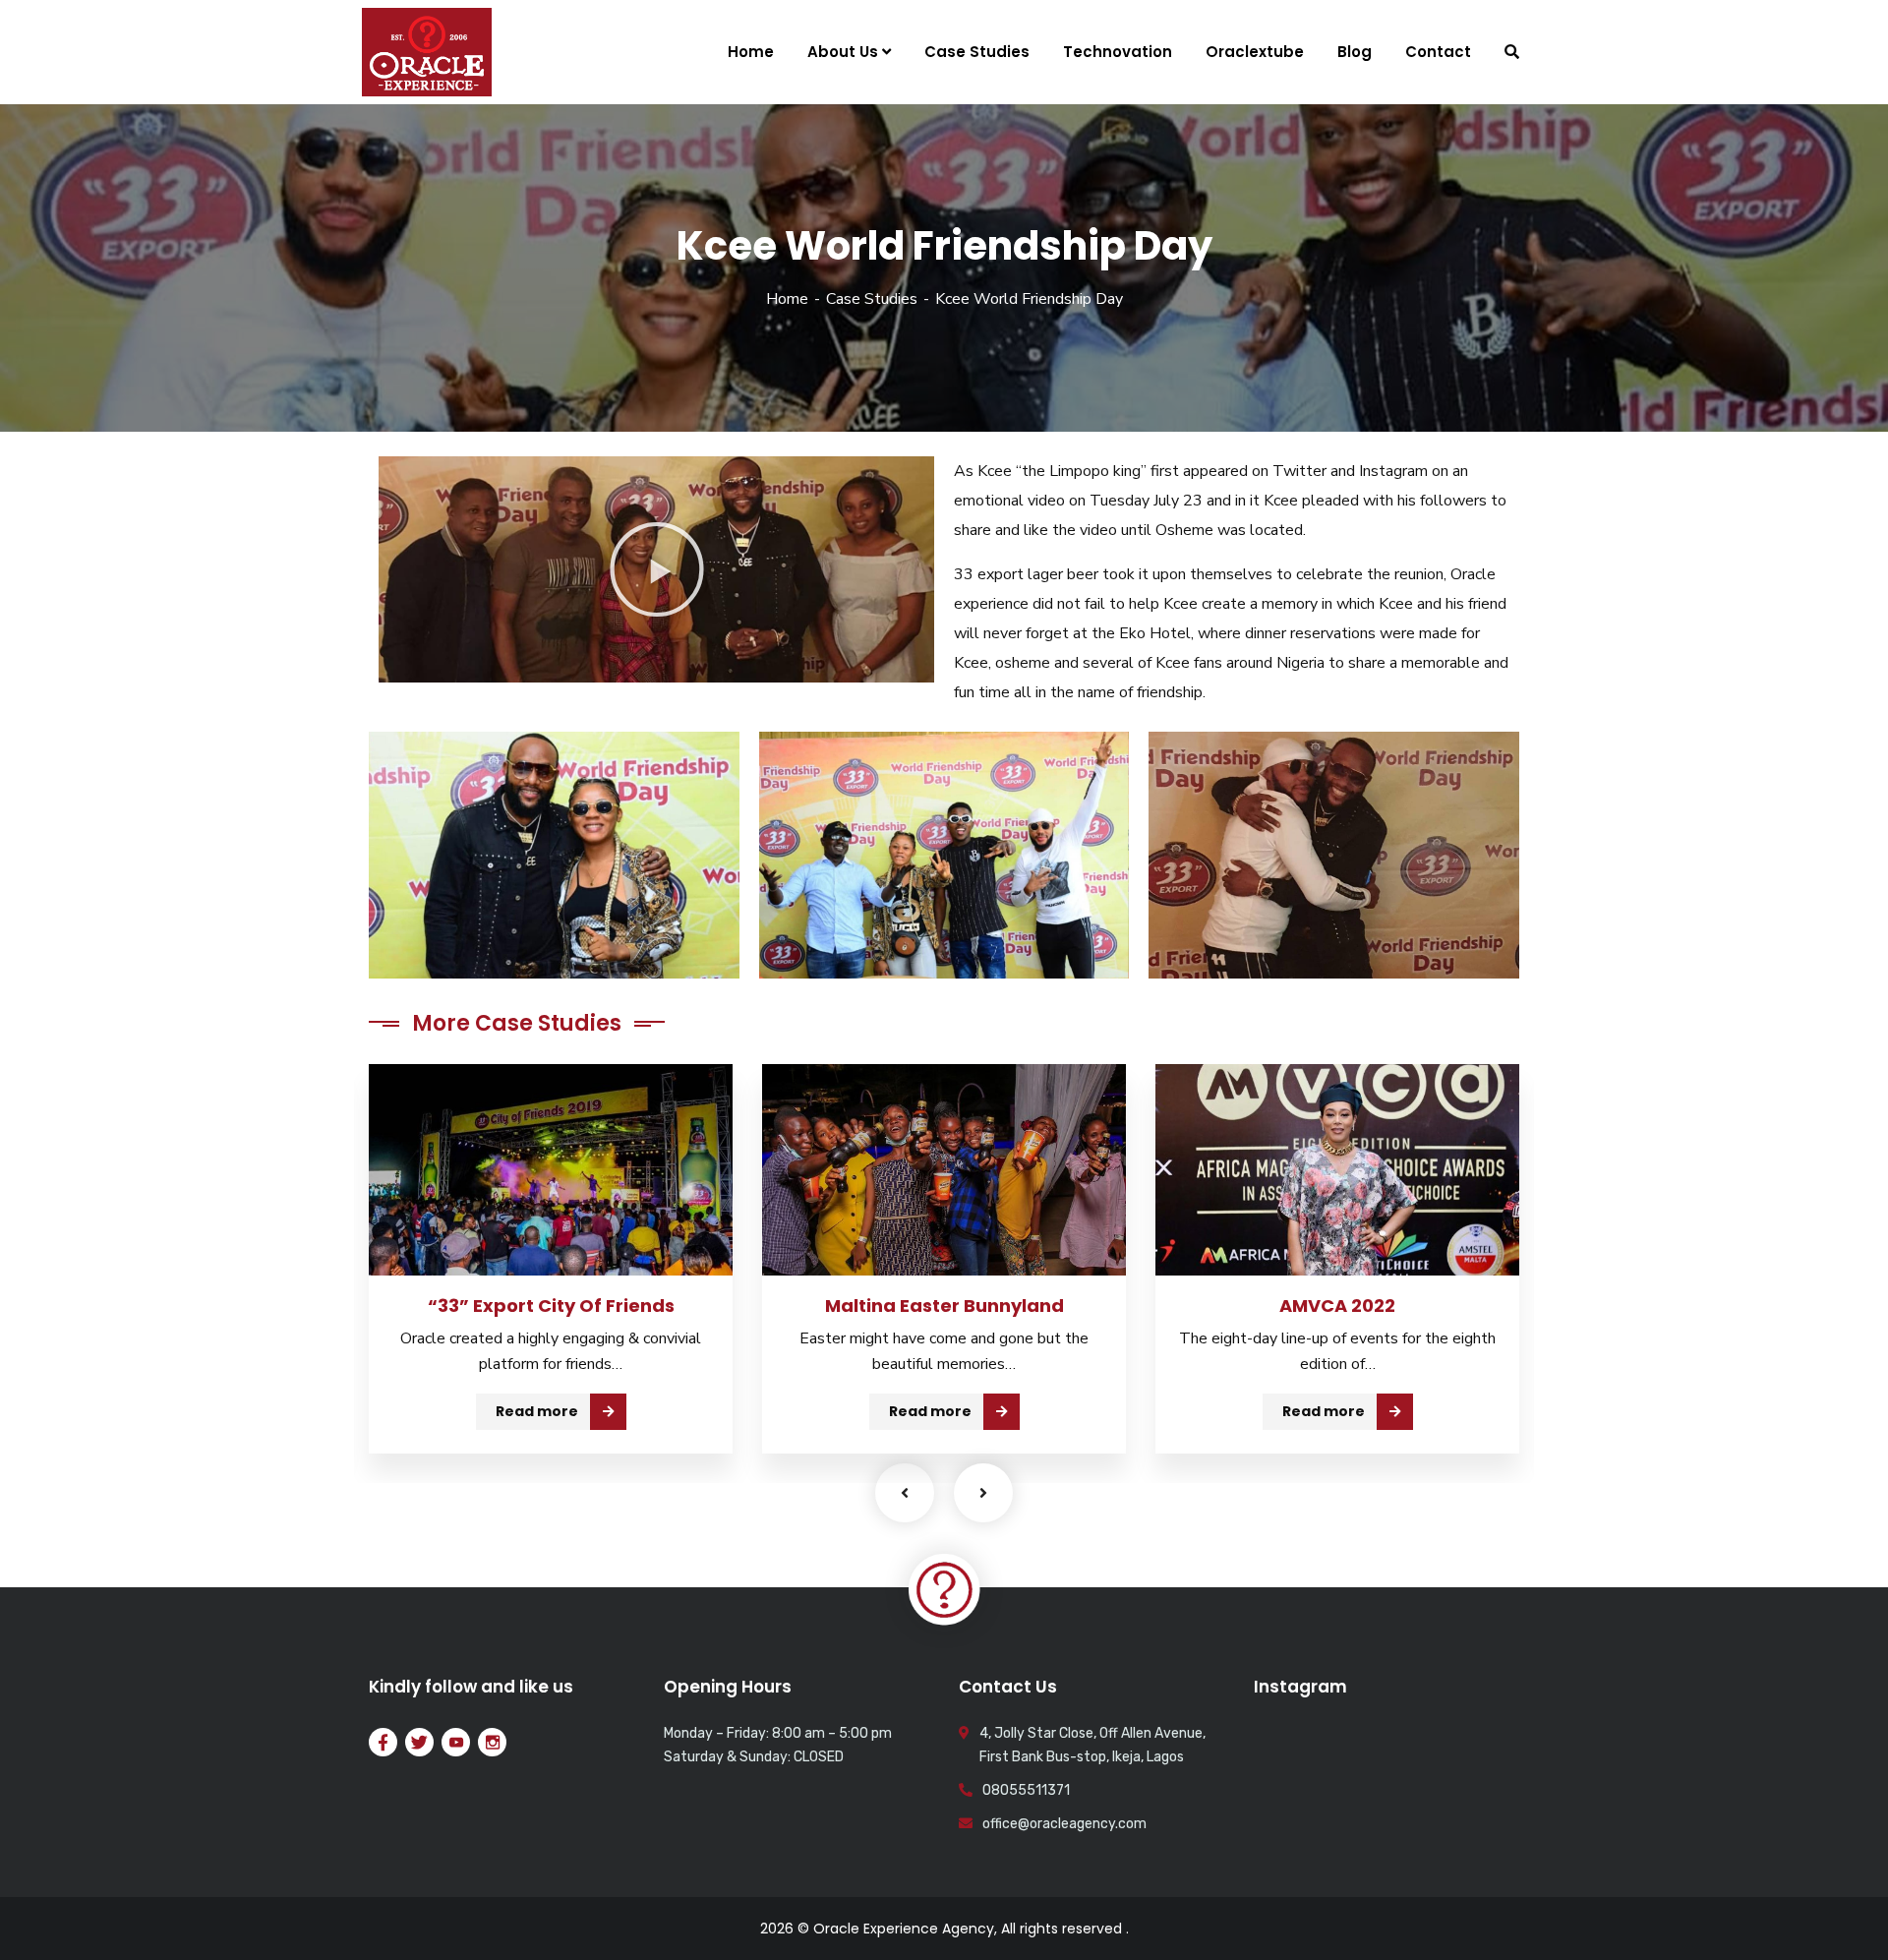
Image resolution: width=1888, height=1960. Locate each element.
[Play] (656, 569)
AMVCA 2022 (1337, 1306)
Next (983, 1493)
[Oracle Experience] (427, 52)
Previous (905, 1493)
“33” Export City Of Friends (551, 1306)
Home (787, 299)
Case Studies (872, 299)
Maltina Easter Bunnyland (944, 1306)
